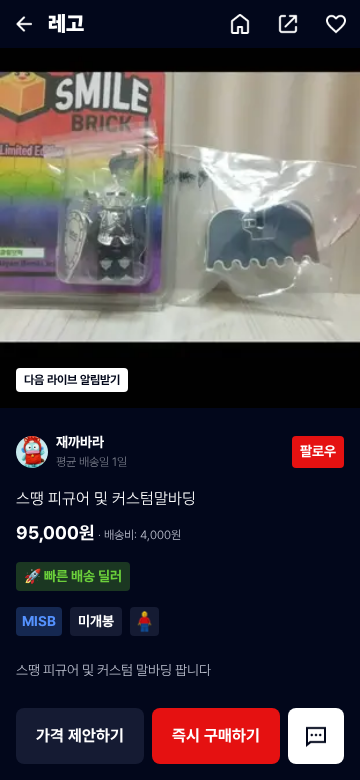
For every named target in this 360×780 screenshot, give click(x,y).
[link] (154, 451)
